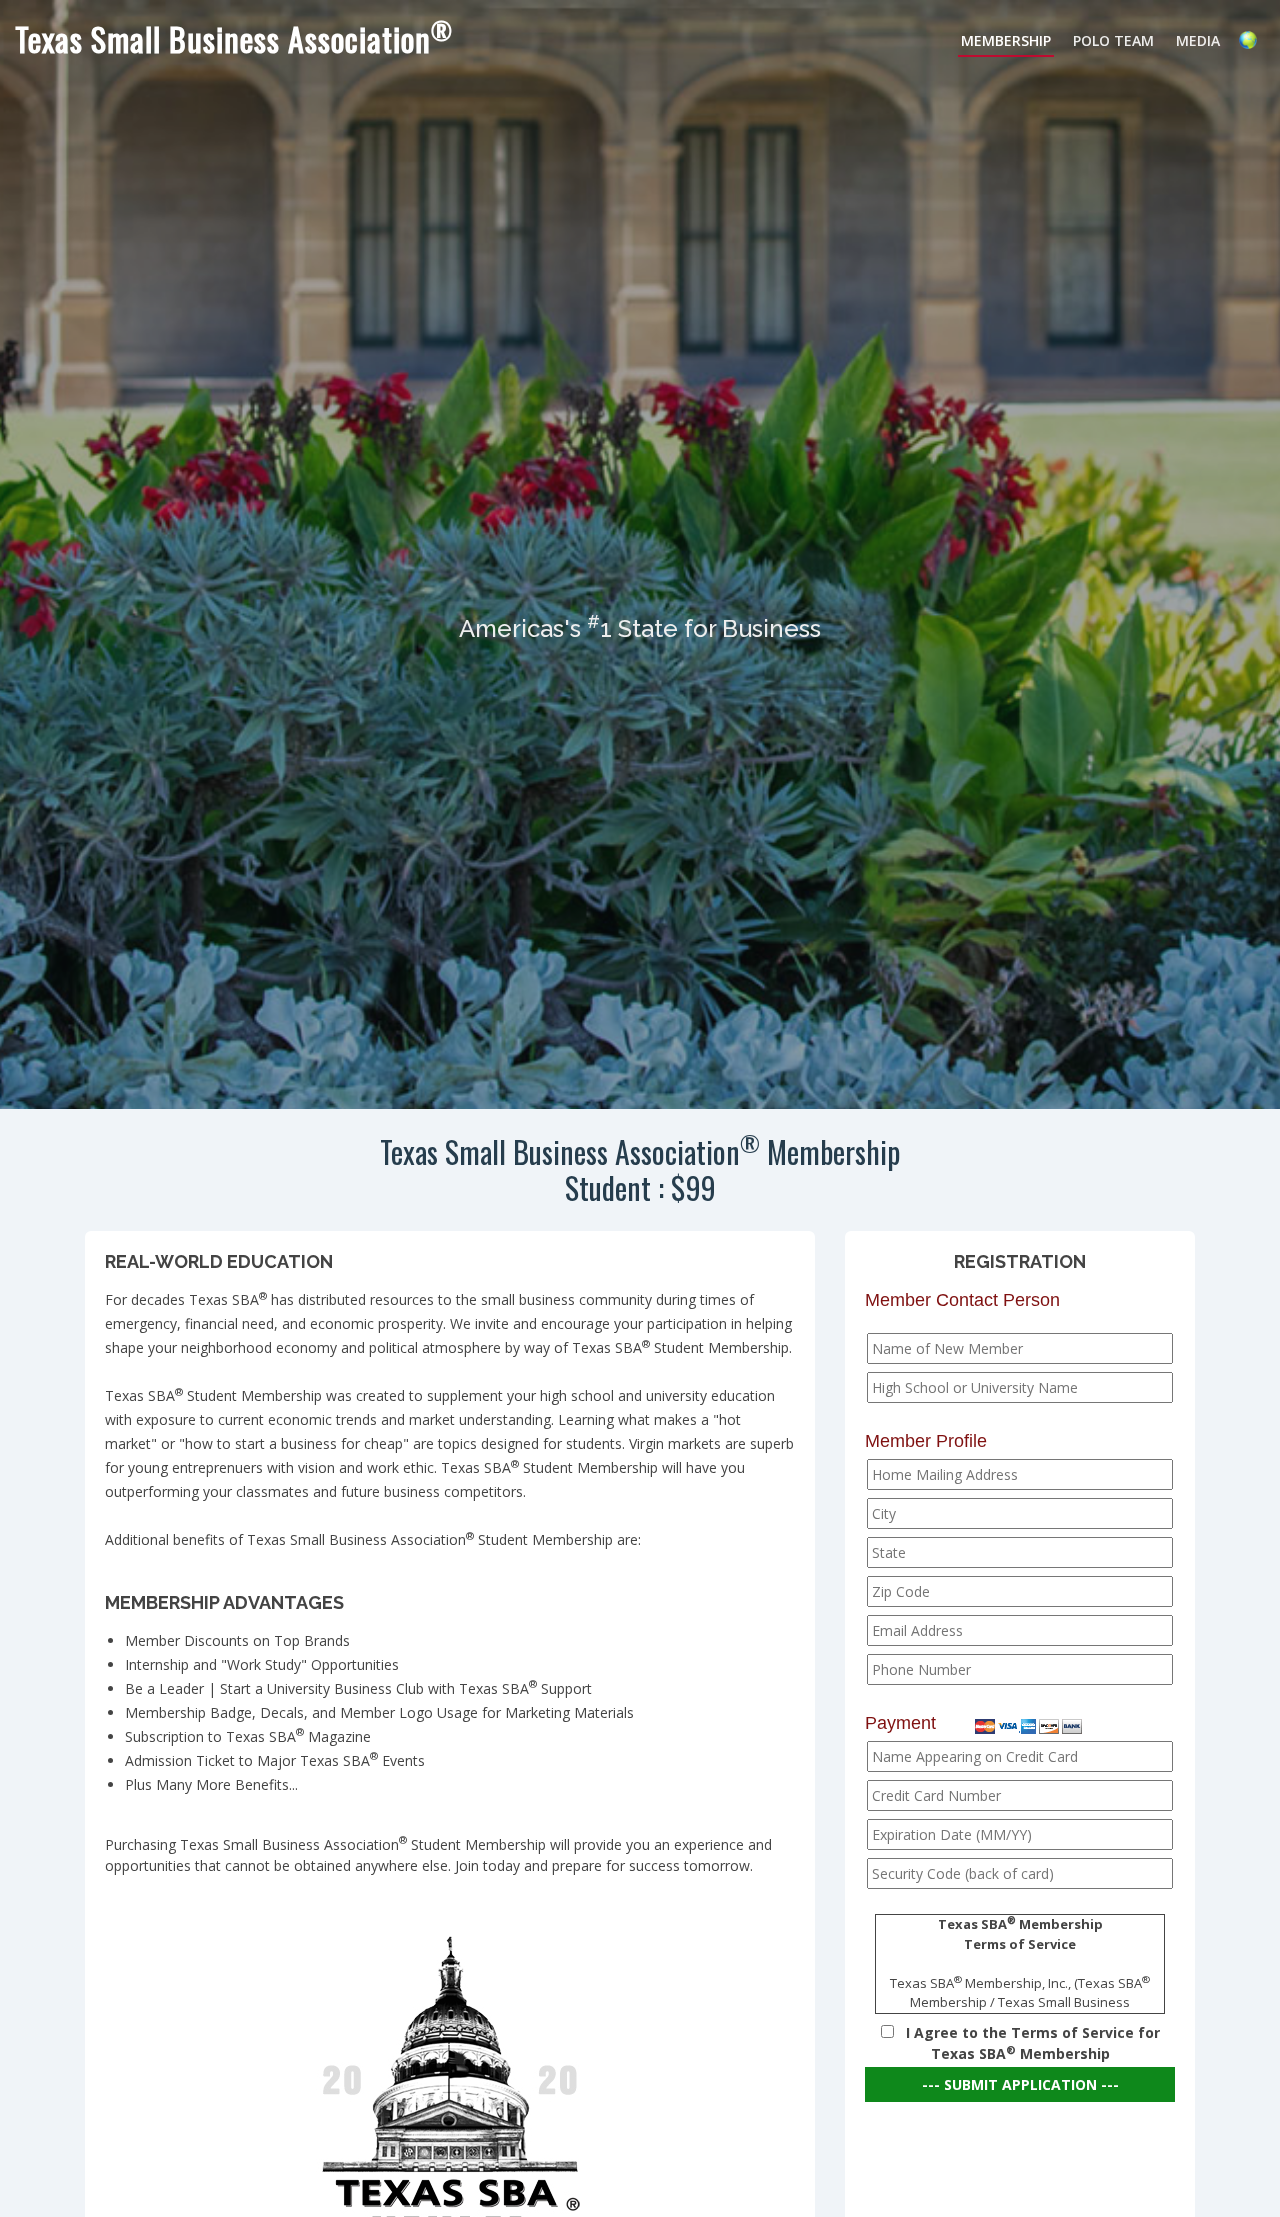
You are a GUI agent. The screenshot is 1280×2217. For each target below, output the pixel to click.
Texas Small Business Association (234, 38)
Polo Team (1113, 40)
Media (1198, 40)
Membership (1006, 40)
